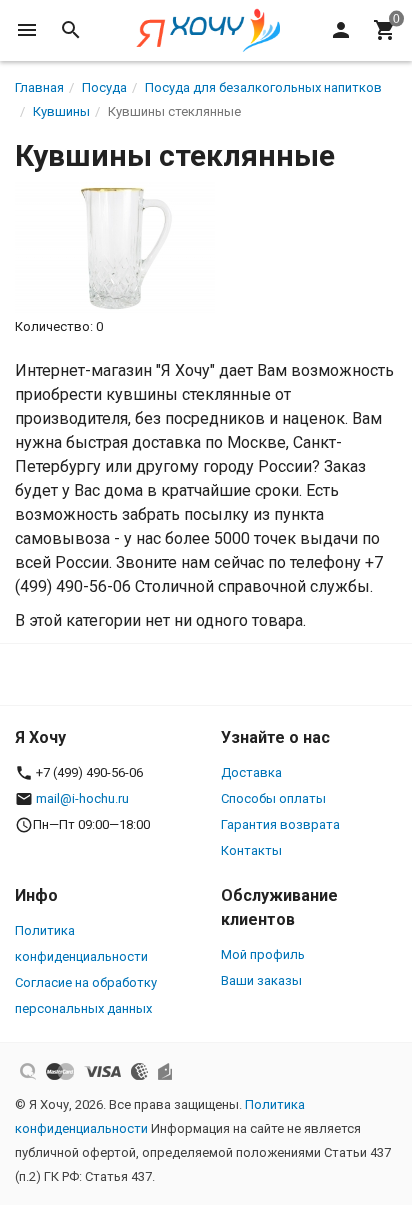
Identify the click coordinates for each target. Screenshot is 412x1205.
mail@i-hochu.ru (82, 798)
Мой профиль (263, 954)
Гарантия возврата (280, 824)
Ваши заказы (261, 980)
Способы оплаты (273, 798)
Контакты (251, 850)
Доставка (251, 772)
